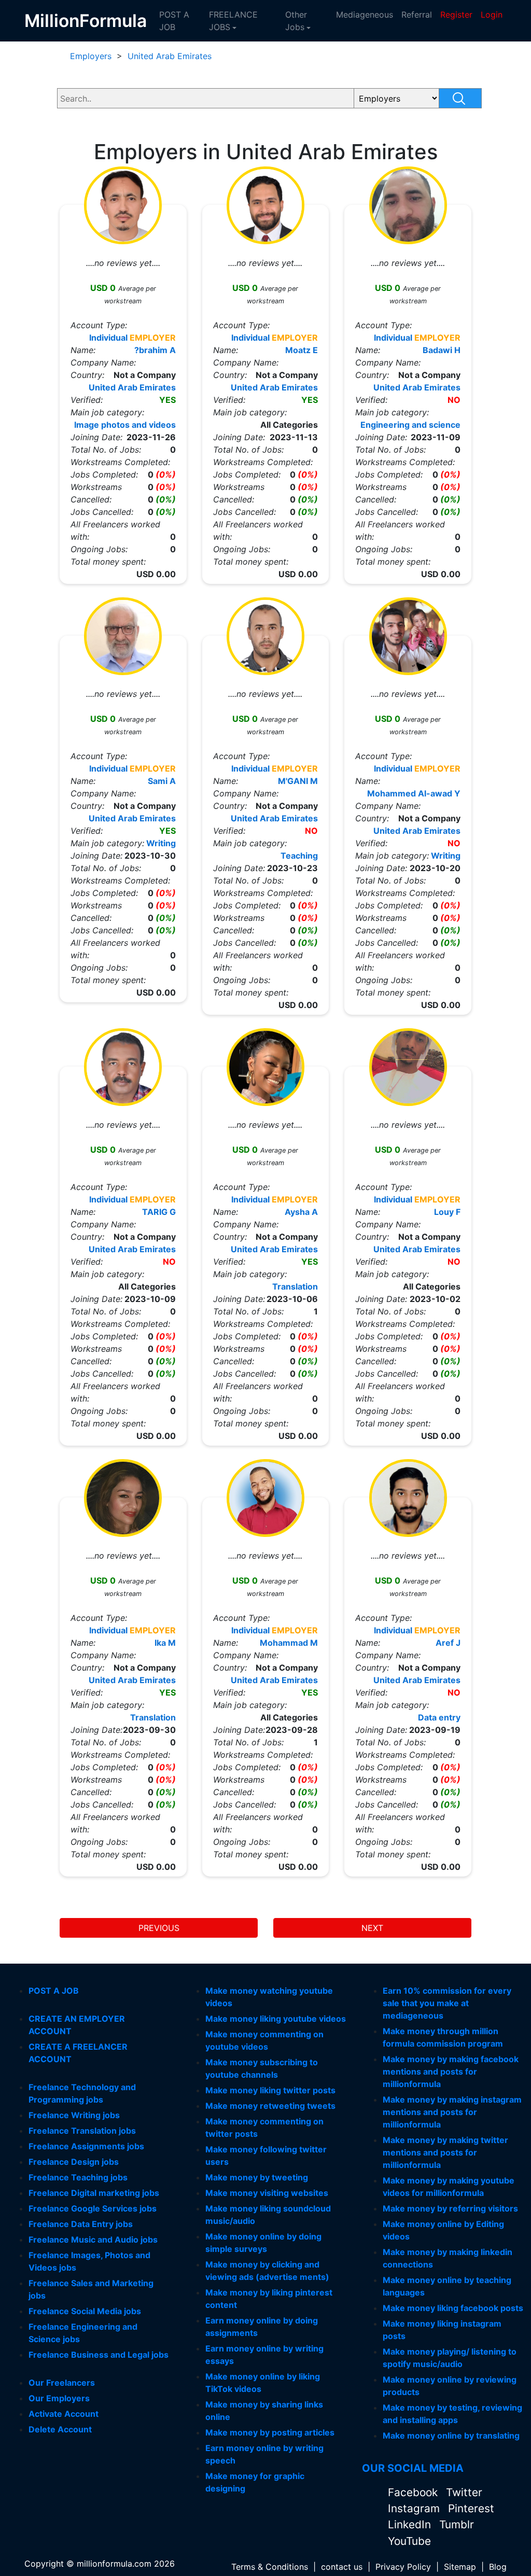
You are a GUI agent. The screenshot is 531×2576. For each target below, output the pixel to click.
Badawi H (442, 350)
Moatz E (302, 350)
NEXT (372, 1928)
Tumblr (457, 2524)
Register (456, 15)
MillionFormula (86, 20)
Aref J (448, 1643)
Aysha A (301, 1212)
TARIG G (159, 1212)
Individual (108, 338)
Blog (498, 2567)
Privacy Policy (403, 2567)
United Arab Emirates (170, 56)
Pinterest (471, 2508)
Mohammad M (289, 1643)
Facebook (414, 2492)
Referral (417, 15)
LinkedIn (411, 2524)
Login (492, 15)
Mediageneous (365, 15)
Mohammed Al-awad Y (414, 793)
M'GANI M (298, 781)
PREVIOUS (159, 1928)
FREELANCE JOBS (233, 21)
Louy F (447, 1212)
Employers (91, 56)
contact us (342, 2567)
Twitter (464, 2492)
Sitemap (460, 2567)
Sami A (162, 781)
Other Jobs (296, 21)
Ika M (165, 1643)
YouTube (409, 2541)
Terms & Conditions (270, 2567)
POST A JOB (174, 21)
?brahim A (155, 350)
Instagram (415, 2508)
